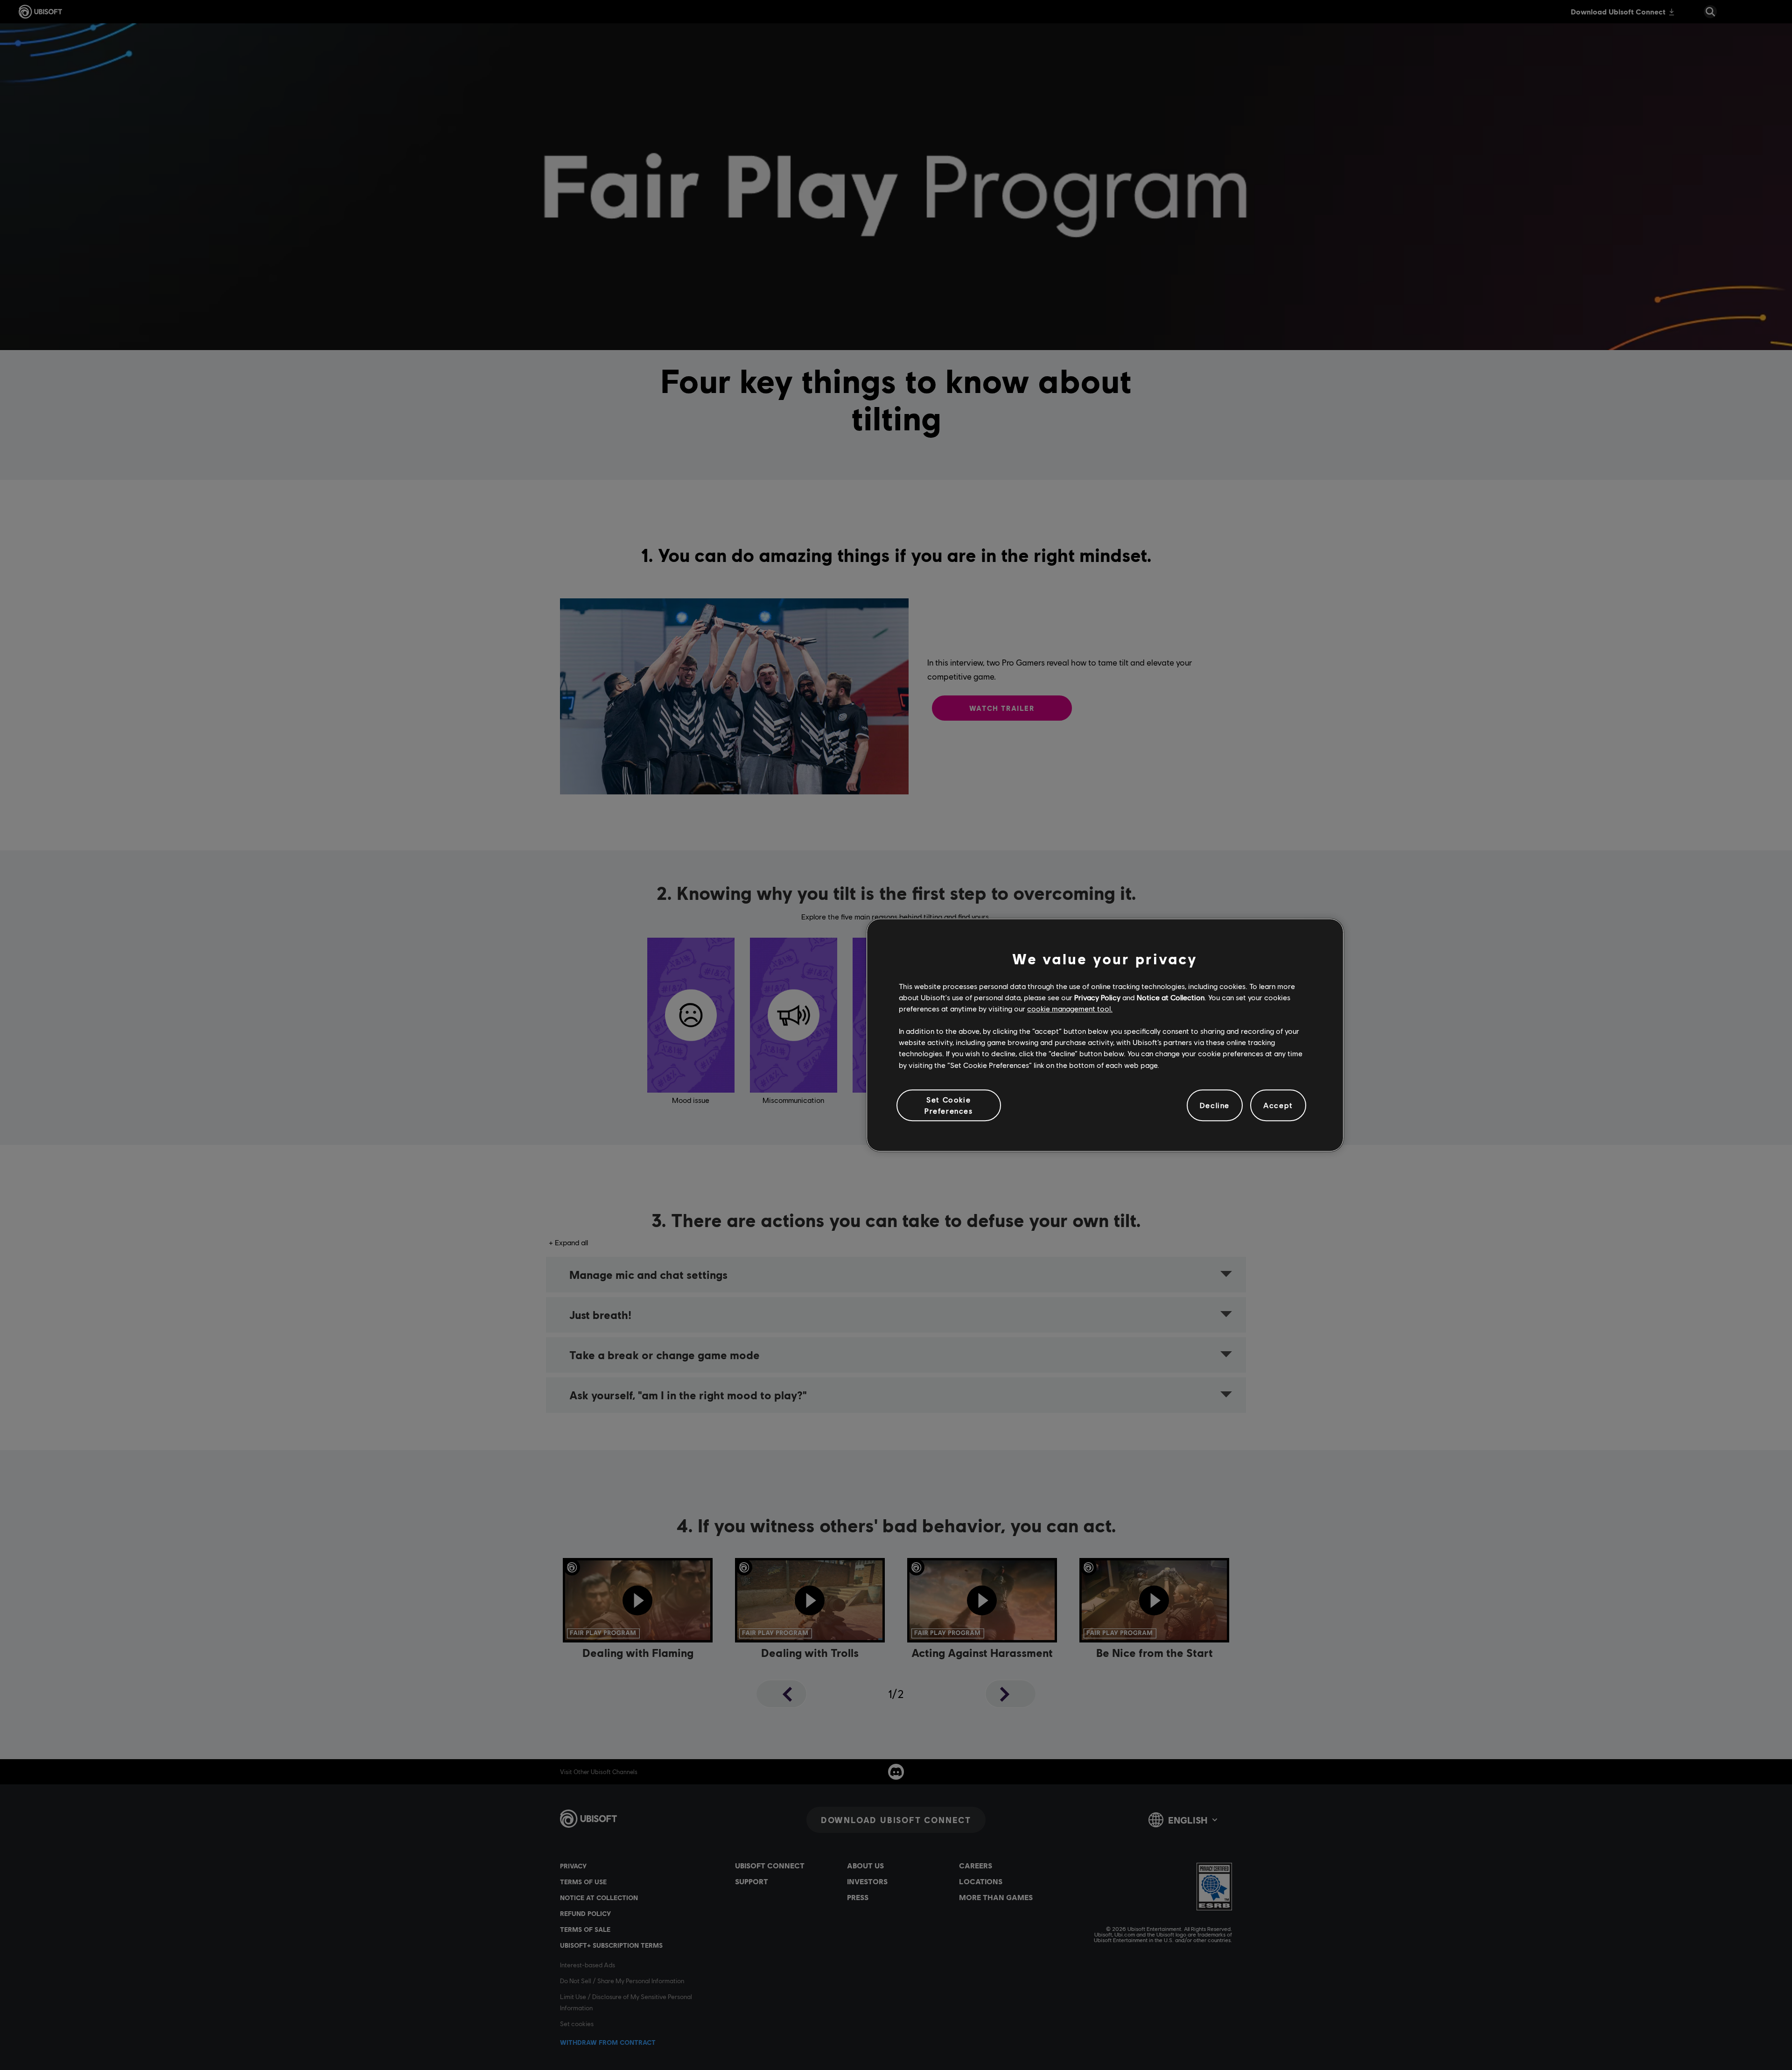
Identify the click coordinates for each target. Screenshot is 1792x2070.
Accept (1278, 1105)
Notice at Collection (1171, 997)
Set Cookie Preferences (949, 1105)
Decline (1215, 1105)
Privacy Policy (1097, 997)
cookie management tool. (1070, 1008)
